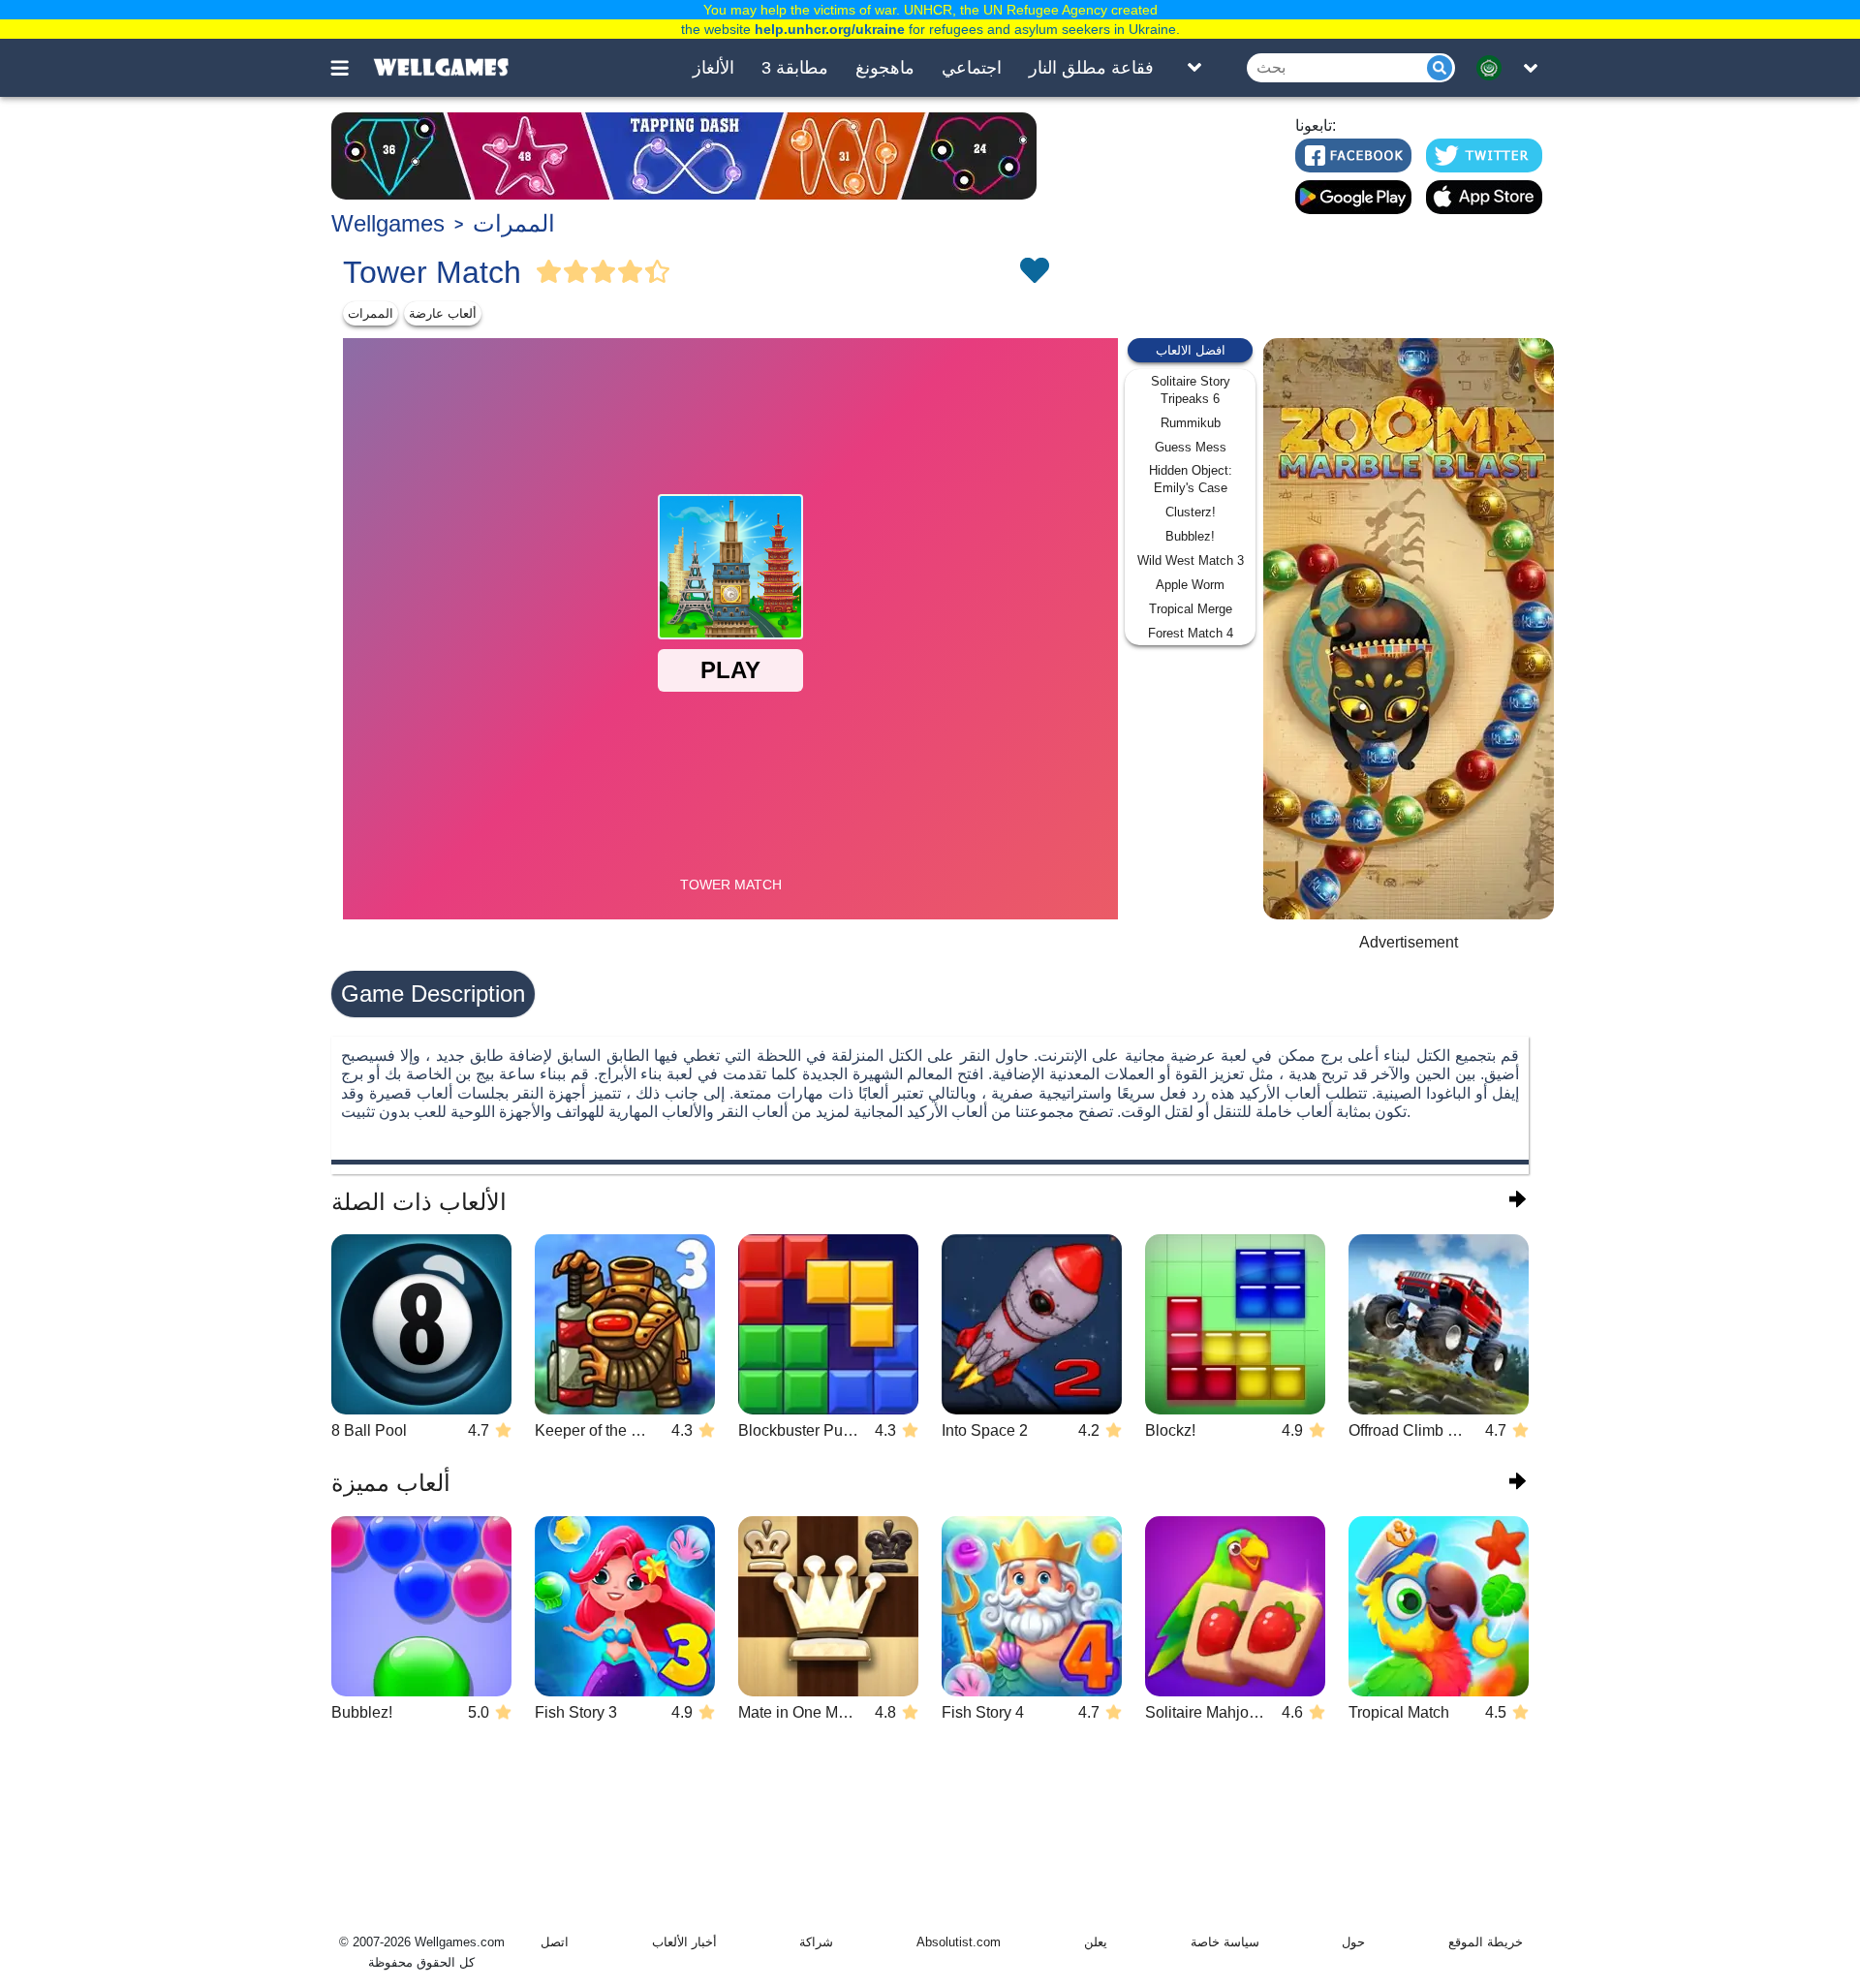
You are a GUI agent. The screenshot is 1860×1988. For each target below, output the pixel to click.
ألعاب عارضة (443, 313)
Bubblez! (1190, 536)
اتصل (555, 1942)
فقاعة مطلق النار (1091, 68)
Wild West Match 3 (1191, 560)
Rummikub (1191, 423)
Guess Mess (1191, 447)
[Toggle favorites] (1034, 272)
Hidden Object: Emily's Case (1191, 479)
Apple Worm (1190, 585)
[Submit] (1440, 68)
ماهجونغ (885, 68)
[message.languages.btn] (1495, 68)
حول (1353, 1942)
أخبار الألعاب (684, 1942)
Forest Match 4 (1191, 633)
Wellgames (388, 223)
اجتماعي (972, 68)
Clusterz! (1191, 512)
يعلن (1096, 1942)
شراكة (816, 1942)
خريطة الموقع (1486, 1942)
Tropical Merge (1191, 609)
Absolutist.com (959, 1942)
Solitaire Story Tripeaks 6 (1191, 390)
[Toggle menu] (351, 68)
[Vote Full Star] (549, 272)
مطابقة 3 (795, 68)
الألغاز (713, 68)
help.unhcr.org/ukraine (830, 29)
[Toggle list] (1194, 68)
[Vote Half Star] (658, 272)
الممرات (514, 223)
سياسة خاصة (1225, 1942)
